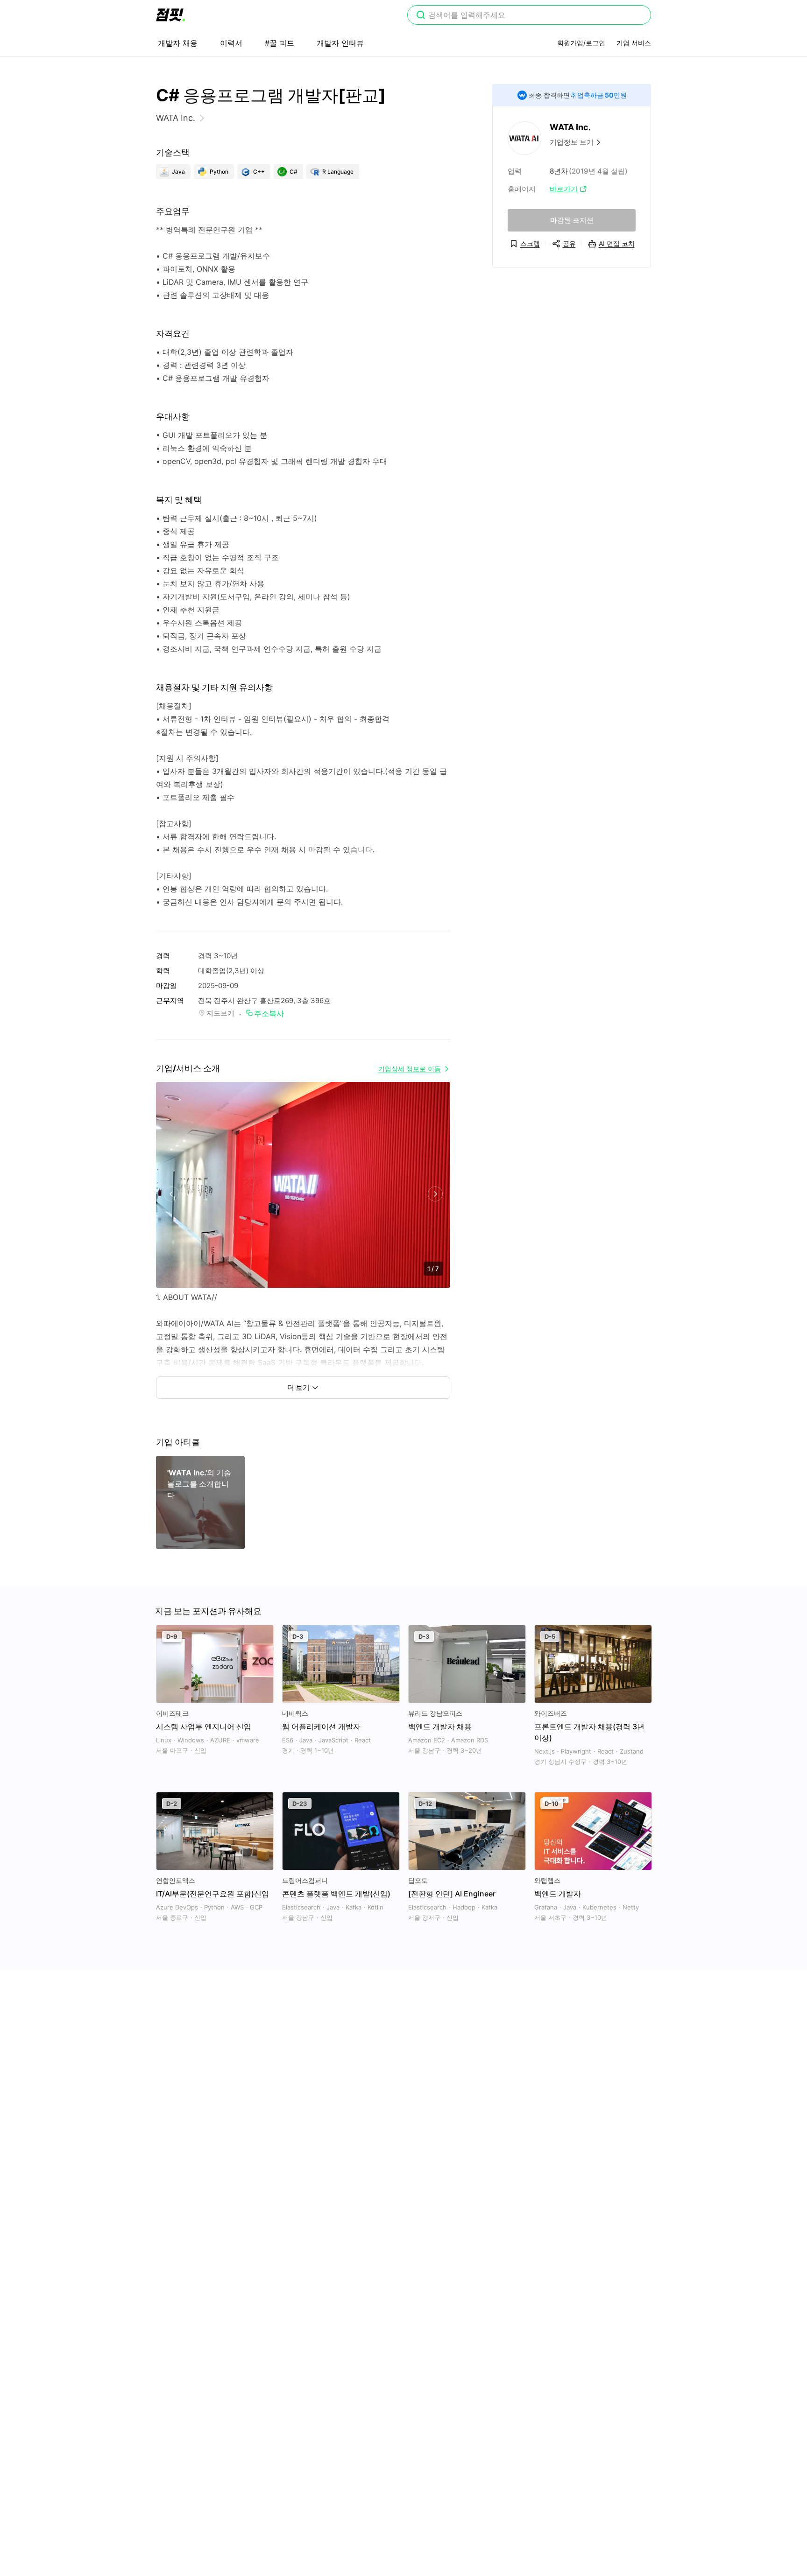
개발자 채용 (178, 43)
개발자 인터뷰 (340, 43)
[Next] (435, 1194)
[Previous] (171, 1194)
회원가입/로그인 (581, 43)
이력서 (231, 43)
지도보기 (220, 1013)
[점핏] (170, 15)
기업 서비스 (634, 43)
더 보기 (298, 1387)
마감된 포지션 (572, 220)
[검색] (421, 16)
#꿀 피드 (280, 43)
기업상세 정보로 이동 (410, 1069)
